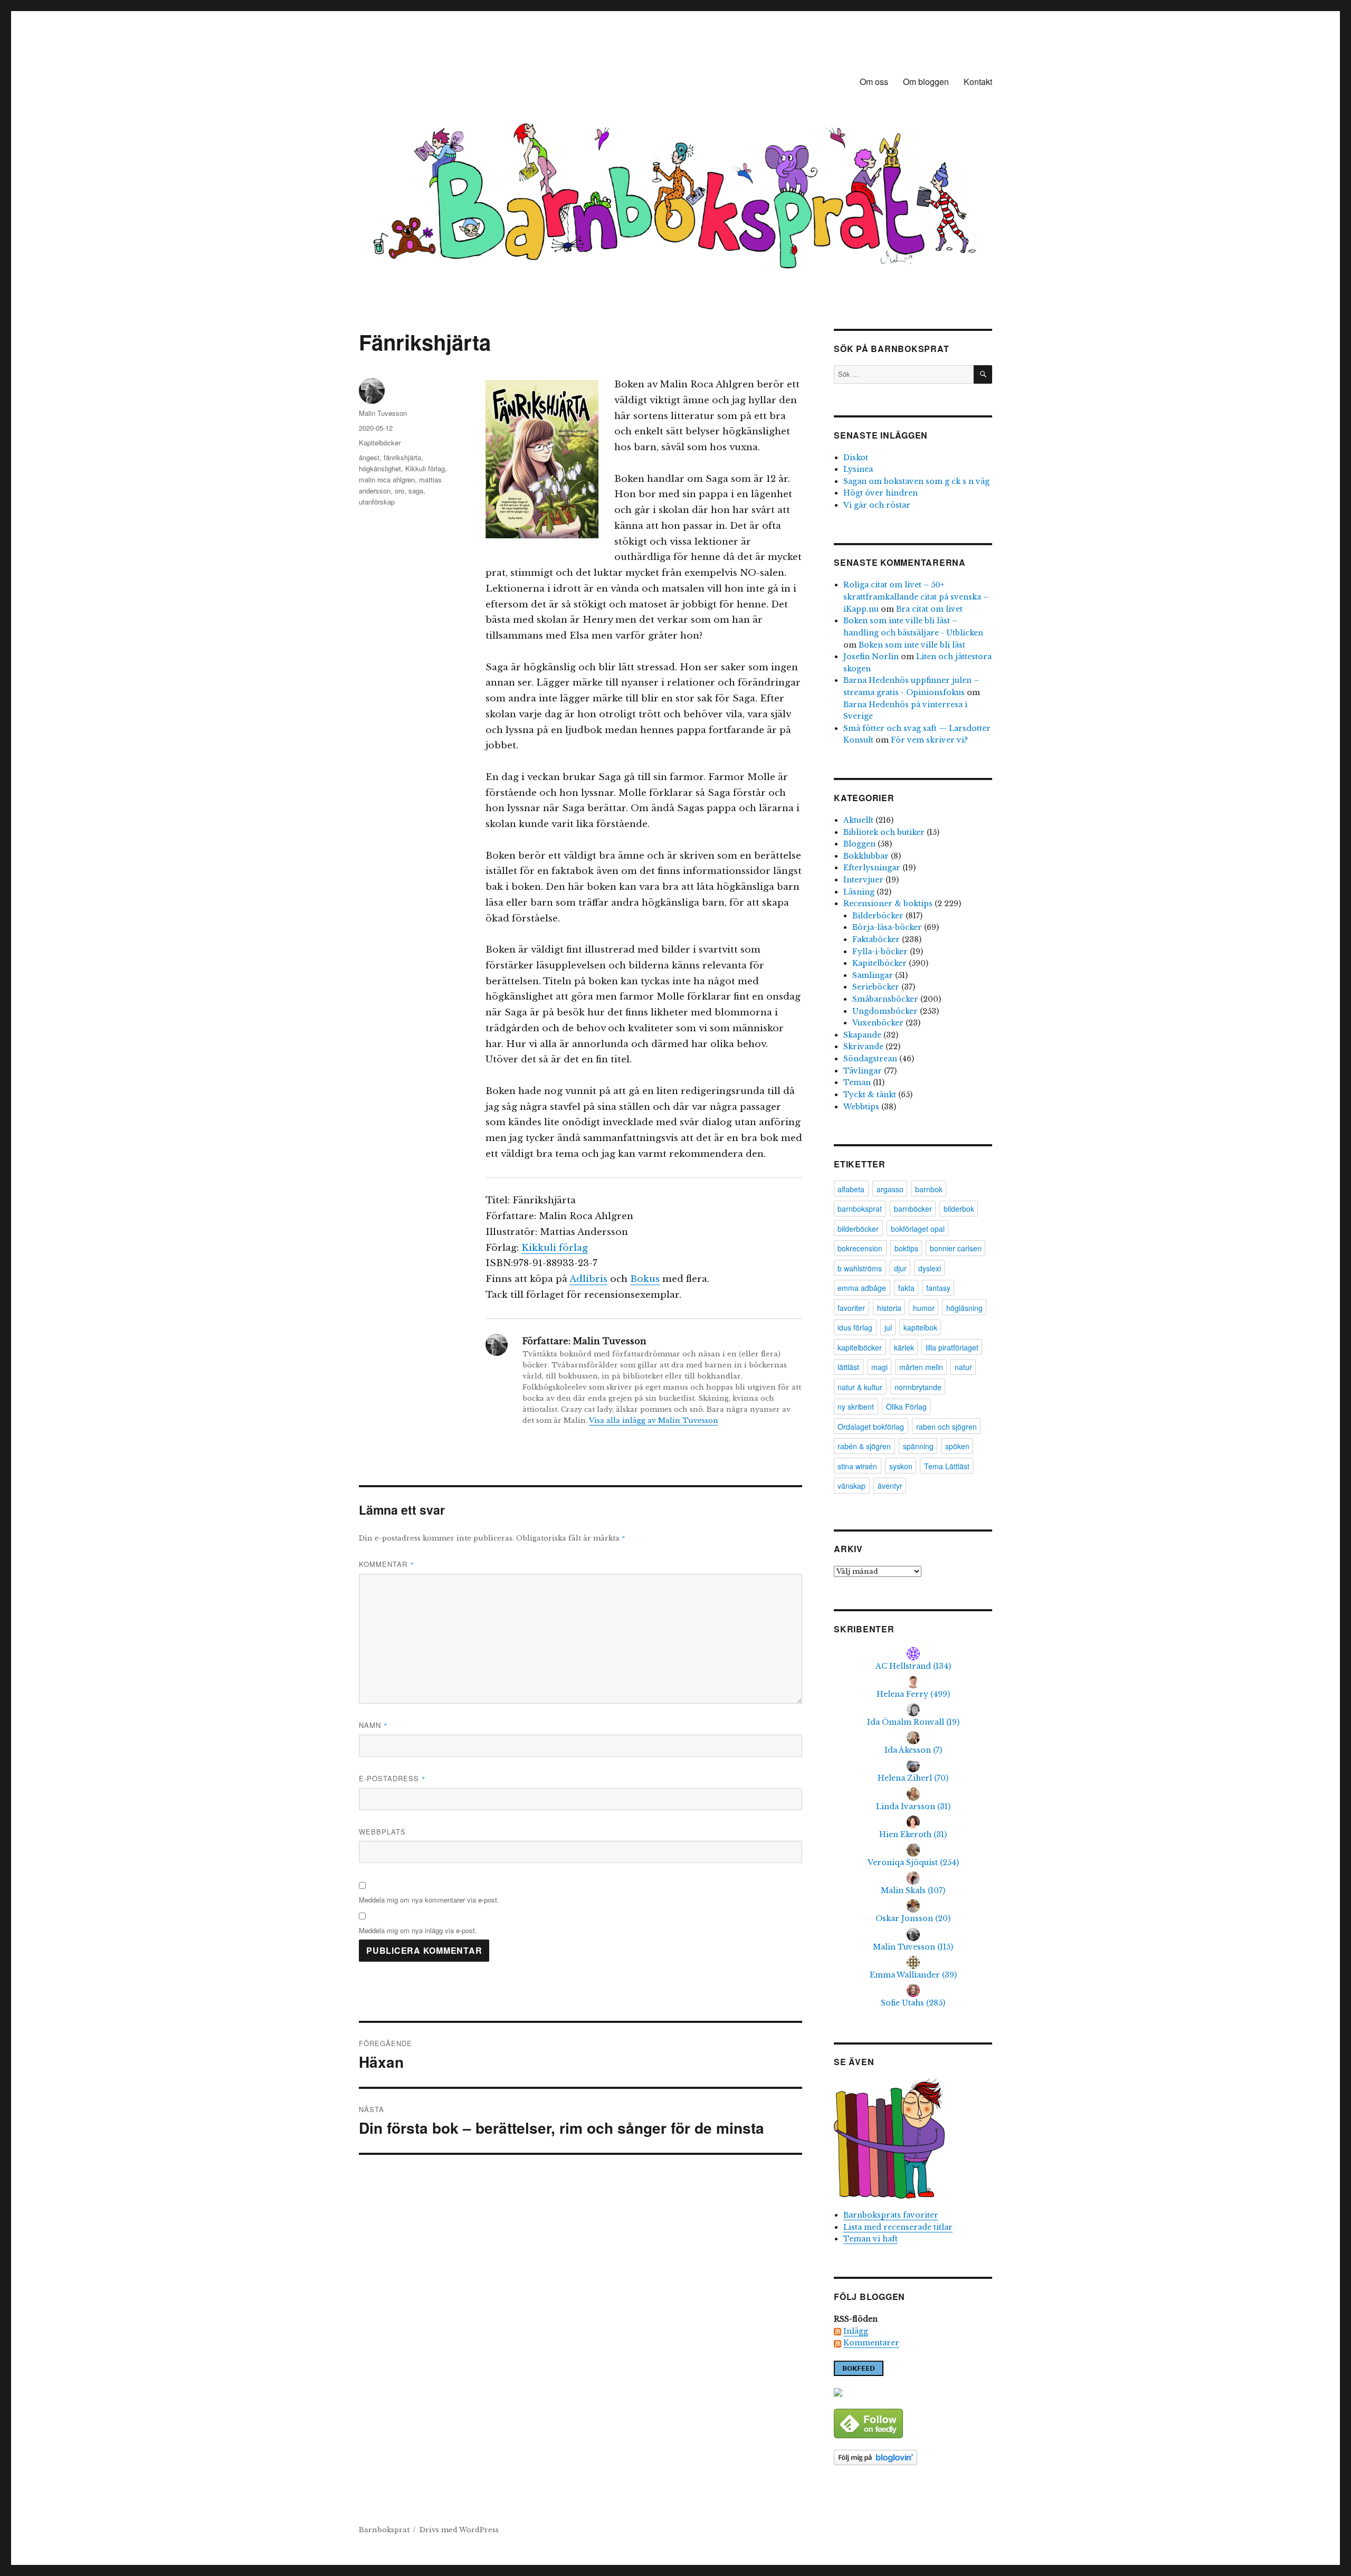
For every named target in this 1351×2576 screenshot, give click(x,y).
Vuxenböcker (878, 1023)
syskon (901, 1466)
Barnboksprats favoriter (891, 2215)
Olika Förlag (906, 1406)
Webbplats (382, 1832)
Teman (857, 1082)
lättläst (848, 1367)
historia (889, 1308)
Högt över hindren (881, 493)
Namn (373, 1725)
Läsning (859, 892)
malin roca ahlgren (387, 479)
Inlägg (856, 2331)
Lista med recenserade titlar (898, 2227)
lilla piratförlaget (952, 1347)
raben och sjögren (946, 1427)
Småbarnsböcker (885, 999)
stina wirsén (857, 1466)
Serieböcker (876, 987)
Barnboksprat (384, 2530)
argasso (890, 1189)
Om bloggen (926, 82)
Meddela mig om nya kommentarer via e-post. (429, 1900)
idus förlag (855, 1327)
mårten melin (921, 1367)
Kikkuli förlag (555, 1248)
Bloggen (859, 844)
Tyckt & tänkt (870, 1095)
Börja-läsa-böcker (887, 927)
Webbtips (861, 1107)
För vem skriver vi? (929, 740)
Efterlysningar (872, 868)
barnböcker (913, 1209)
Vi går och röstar (877, 505)
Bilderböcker (878, 916)
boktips (906, 1248)
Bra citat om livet (929, 609)
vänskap (851, 1486)
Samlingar (873, 975)
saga (416, 491)
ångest (369, 457)
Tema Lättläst (947, 1466)
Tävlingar (863, 1071)
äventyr (890, 1486)
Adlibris (588, 1279)
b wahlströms (860, 1268)
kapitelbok (920, 1327)
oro (399, 491)
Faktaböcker (876, 939)
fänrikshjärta (402, 457)
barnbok (929, 1189)
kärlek (904, 1347)
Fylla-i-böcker (880, 952)
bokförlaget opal (918, 1229)
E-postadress (392, 1778)
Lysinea (858, 469)
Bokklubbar (866, 856)
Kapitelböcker (380, 443)
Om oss (874, 82)
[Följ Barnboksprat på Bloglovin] (913, 2458)
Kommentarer (871, 2343)
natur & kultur (860, 1387)
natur (963, 1367)
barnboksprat (860, 1209)
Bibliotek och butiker (884, 832)
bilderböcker (858, 1229)
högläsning (964, 1308)
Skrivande (863, 1047)
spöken (957, 1446)
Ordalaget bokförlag (871, 1427)
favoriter (851, 1308)
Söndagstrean (870, 1059)
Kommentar (387, 1564)
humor (924, 1308)
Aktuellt (858, 820)
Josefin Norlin (871, 657)
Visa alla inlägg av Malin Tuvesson (654, 1420)
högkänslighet (380, 468)
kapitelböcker (860, 1347)
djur (900, 1268)
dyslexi (930, 1268)
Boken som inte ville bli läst (912, 645)
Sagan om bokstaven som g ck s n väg (916, 481)
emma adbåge (862, 1288)
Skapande (862, 1035)
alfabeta (851, 1189)
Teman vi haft (870, 2239)
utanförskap (377, 502)
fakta (906, 1288)
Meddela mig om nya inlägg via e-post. (418, 1930)
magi (879, 1367)
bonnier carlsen (956, 1248)
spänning (918, 1446)
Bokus (645, 1279)
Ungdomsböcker (885, 1011)
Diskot (856, 458)
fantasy (938, 1288)
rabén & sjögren (864, 1446)
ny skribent (856, 1406)
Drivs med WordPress (459, 2530)
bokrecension (860, 1248)
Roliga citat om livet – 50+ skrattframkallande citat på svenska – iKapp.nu (916, 597)
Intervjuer (863, 880)
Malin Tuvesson (383, 413)
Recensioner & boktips (888, 904)
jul (888, 1327)
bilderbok (959, 1209)
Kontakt (978, 82)
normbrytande (918, 1387)
